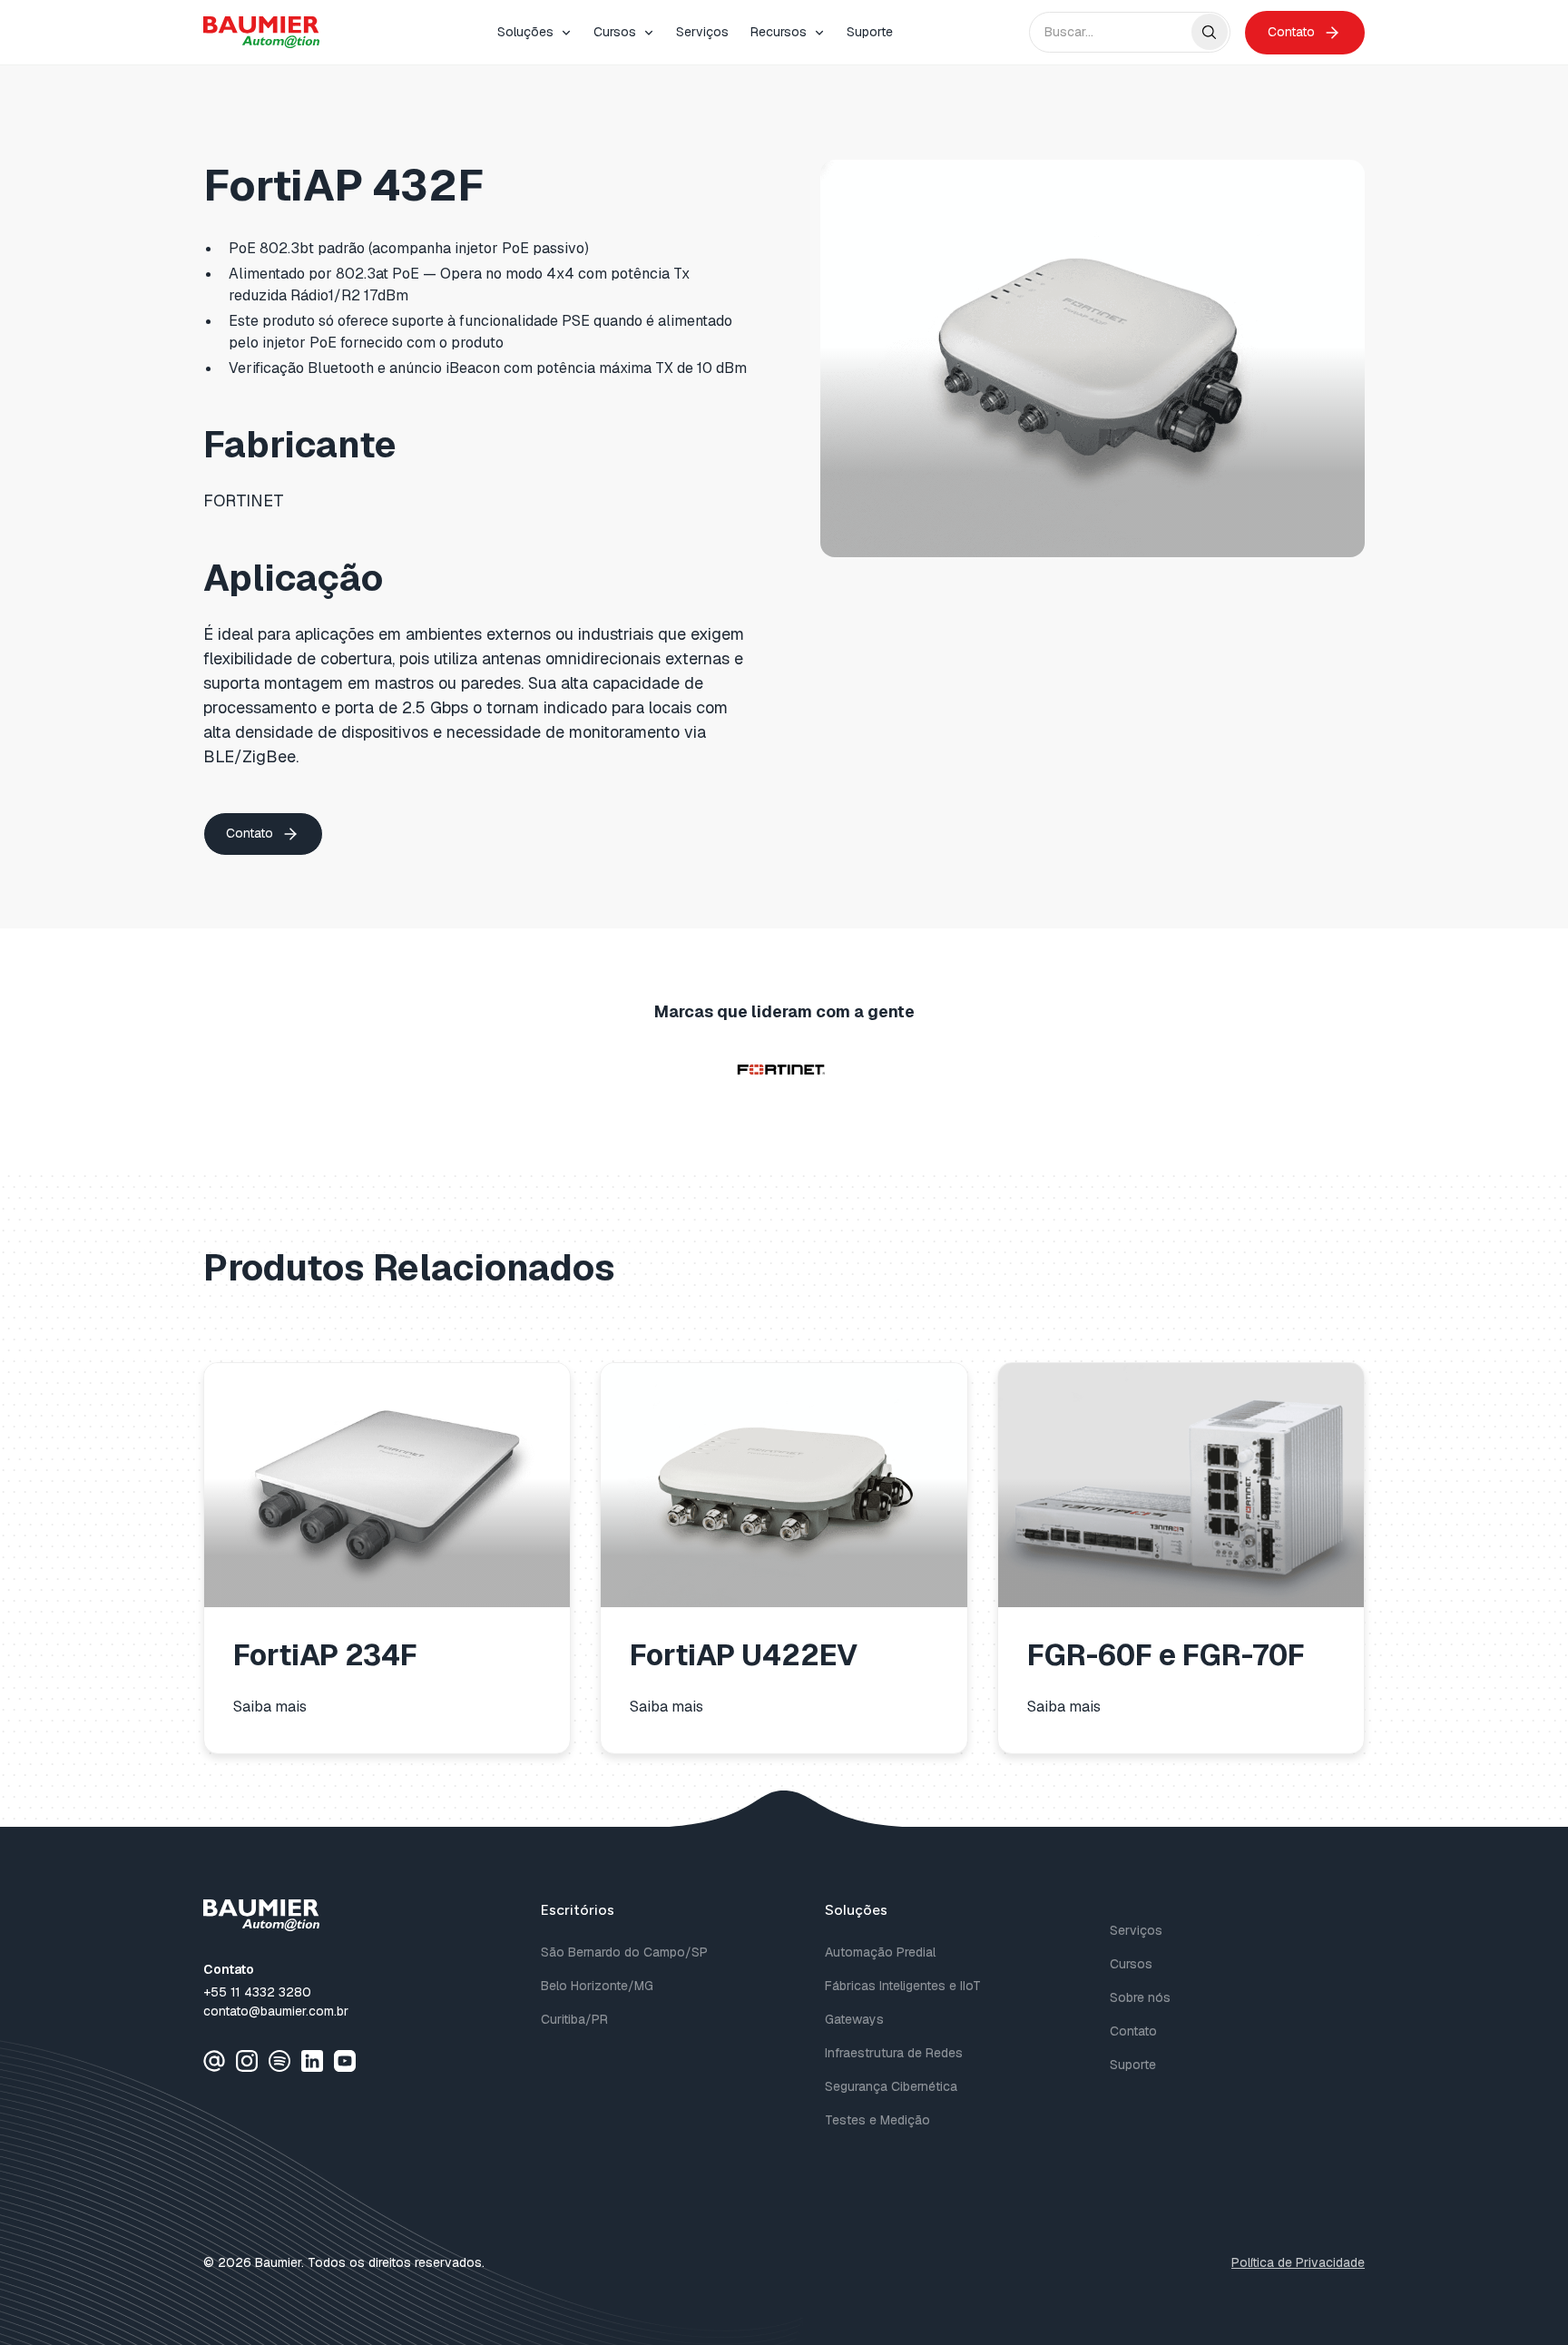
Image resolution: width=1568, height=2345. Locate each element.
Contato (1133, 2031)
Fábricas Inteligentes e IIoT (903, 1986)
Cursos (615, 32)
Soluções (525, 32)
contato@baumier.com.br (276, 2011)
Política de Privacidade (1298, 2262)
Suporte (870, 32)
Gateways (854, 2019)
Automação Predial (880, 1952)
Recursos (779, 32)
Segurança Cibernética (891, 2086)
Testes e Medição (877, 2120)
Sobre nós (1140, 1997)
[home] (261, 32)
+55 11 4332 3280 (257, 1992)
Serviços (702, 32)
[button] (534, 32)
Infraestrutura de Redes (894, 2053)
